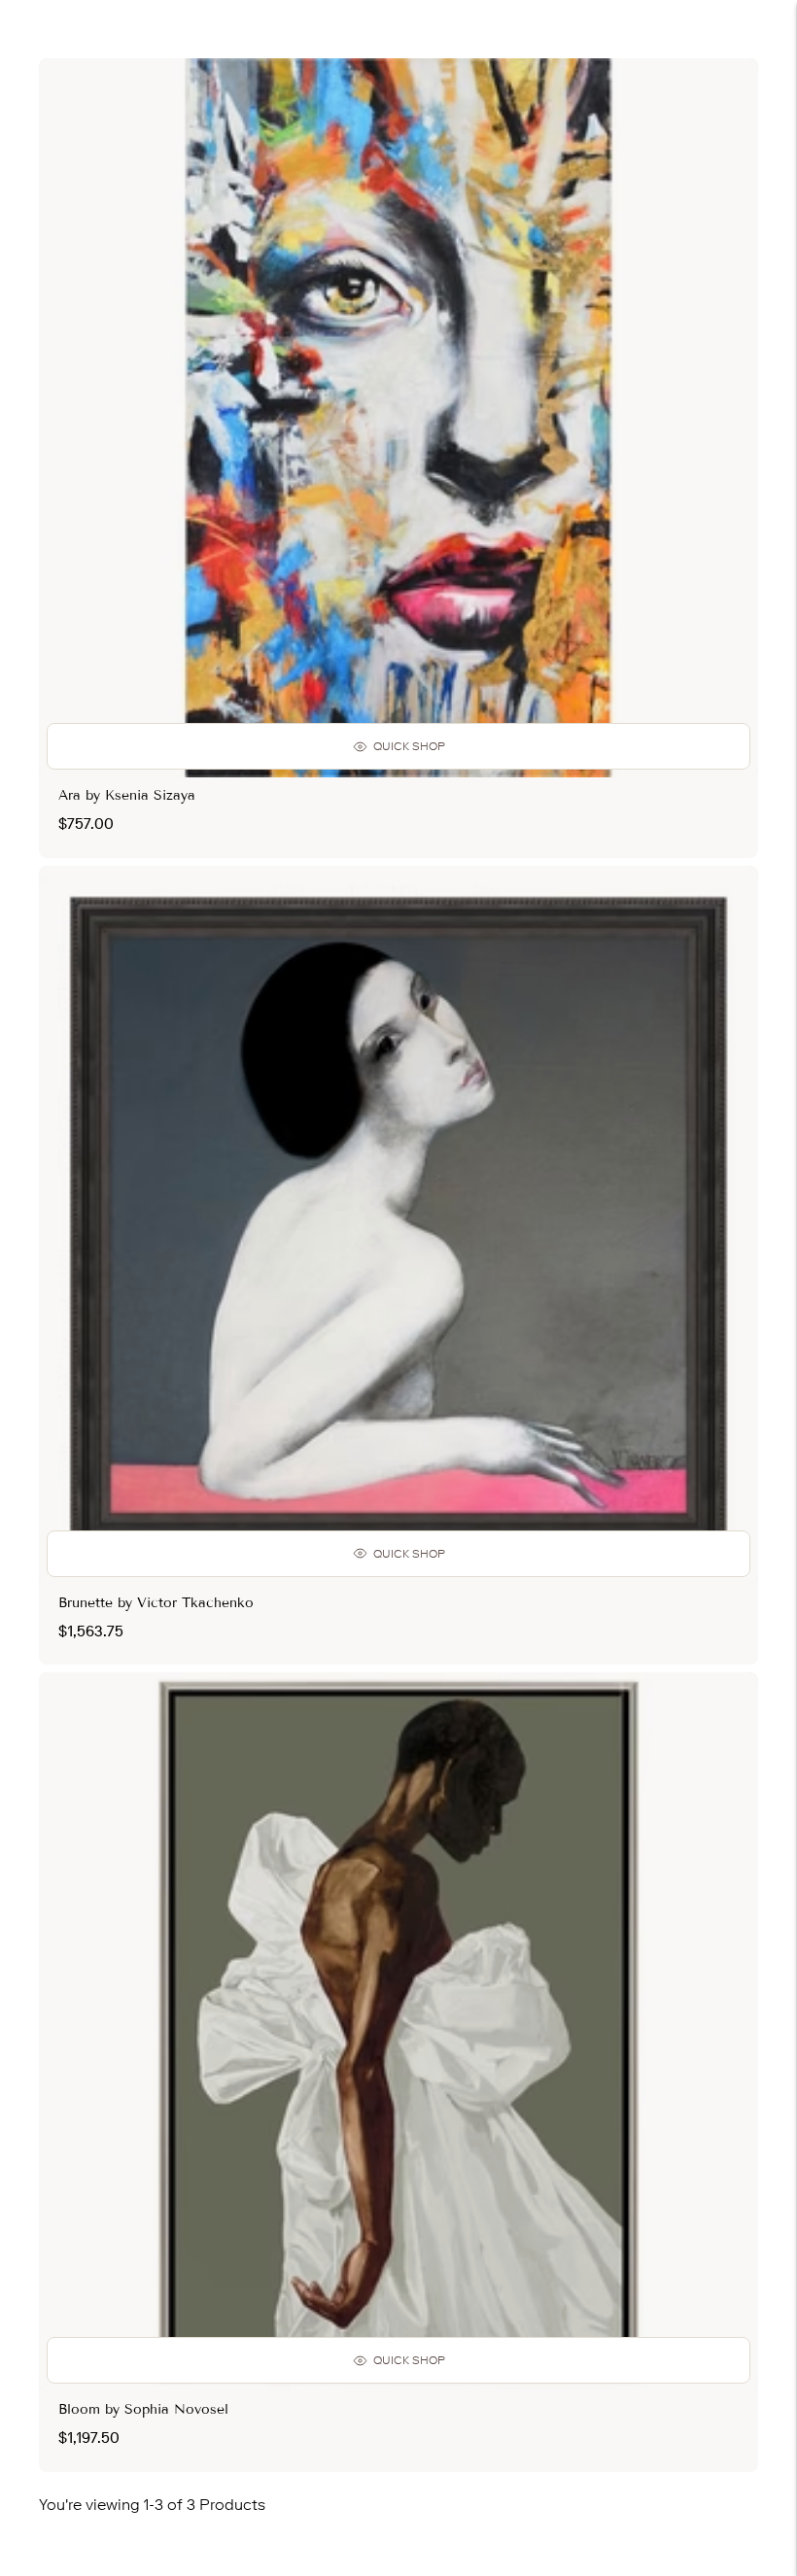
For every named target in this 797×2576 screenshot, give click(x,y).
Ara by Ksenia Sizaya (127, 795)
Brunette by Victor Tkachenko (156, 1603)
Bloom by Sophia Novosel (143, 2409)
